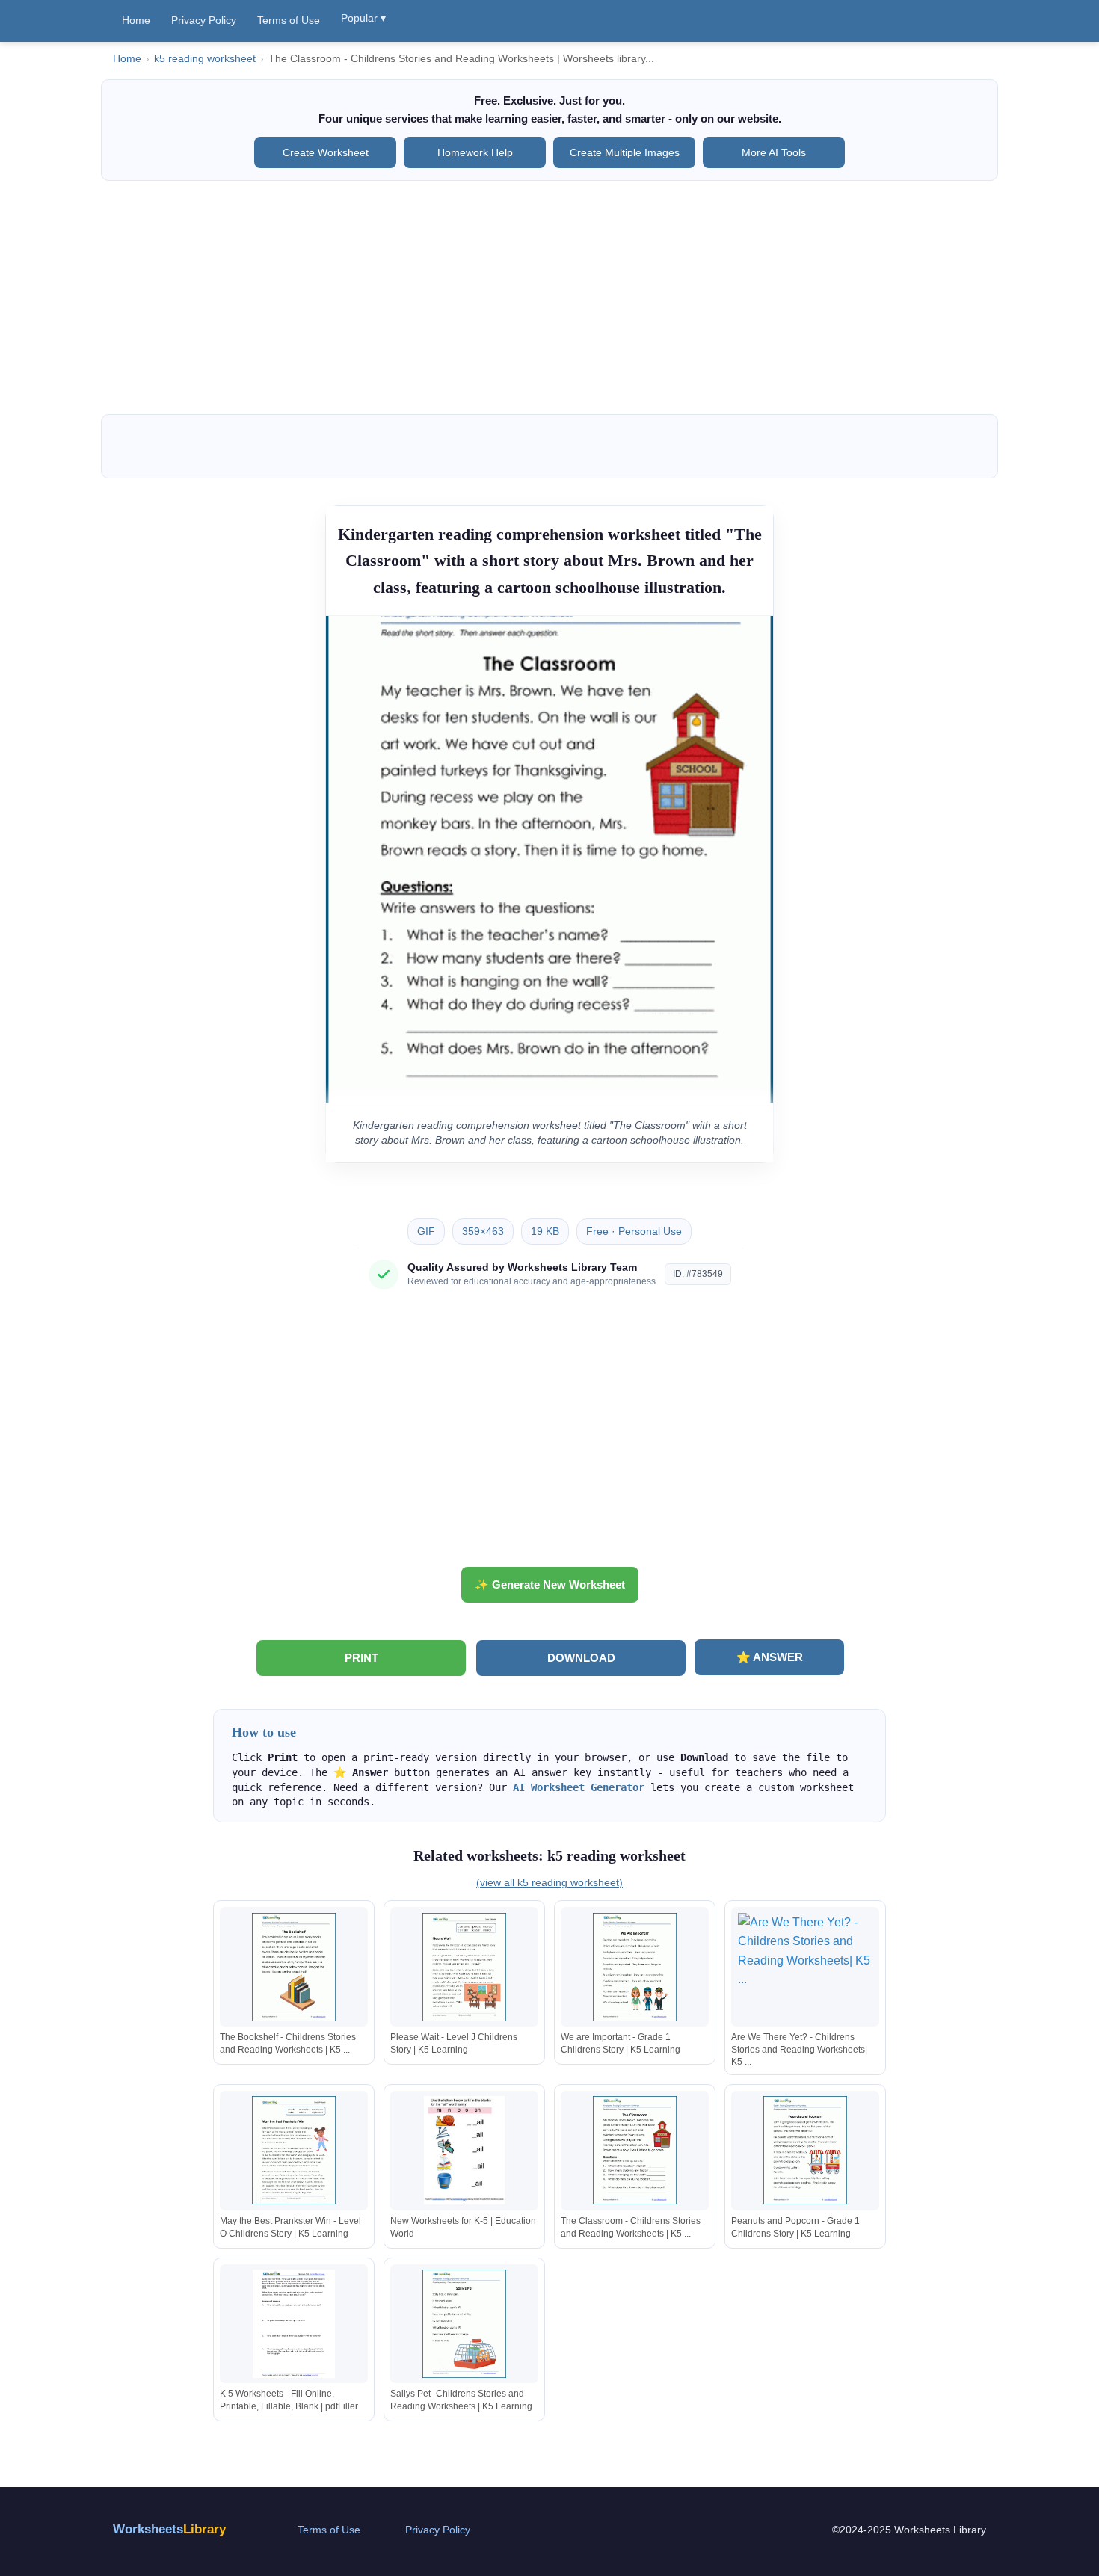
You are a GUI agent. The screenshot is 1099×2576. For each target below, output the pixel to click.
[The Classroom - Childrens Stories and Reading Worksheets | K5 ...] (635, 2150)
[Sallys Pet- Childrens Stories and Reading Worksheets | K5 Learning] (464, 2324)
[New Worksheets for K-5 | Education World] (464, 2150)
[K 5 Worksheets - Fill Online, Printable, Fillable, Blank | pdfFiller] (294, 2324)
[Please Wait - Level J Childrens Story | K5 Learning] (464, 1967)
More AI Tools (774, 152)
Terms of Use (289, 20)
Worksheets (169, 2529)
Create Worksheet (326, 152)
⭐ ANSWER (770, 1657)
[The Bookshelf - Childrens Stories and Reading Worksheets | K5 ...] (294, 1967)
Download (581, 1658)
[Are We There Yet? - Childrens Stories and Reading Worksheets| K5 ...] (805, 1967)
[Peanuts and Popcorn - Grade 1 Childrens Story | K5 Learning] (805, 2150)
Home (136, 20)
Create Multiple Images (625, 152)
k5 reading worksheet (205, 59)
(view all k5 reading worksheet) (549, 1882)
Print (361, 1658)
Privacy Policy (204, 20)
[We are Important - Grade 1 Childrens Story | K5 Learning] (635, 1967)
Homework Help (475, 152)
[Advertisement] (549, 298)
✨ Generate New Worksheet (550, 1584)
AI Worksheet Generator (579, 1787)
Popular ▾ (363, 18)
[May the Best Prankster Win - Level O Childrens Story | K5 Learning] (294, 2150)
